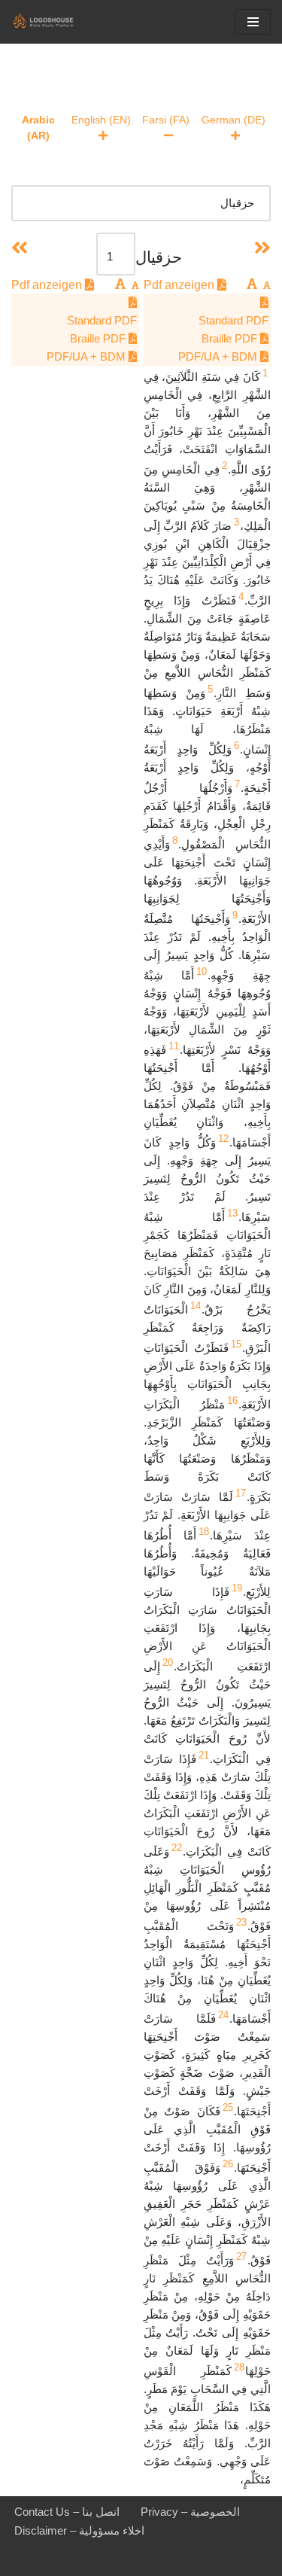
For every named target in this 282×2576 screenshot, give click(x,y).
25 (228, 2107)
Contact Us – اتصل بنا (67, 2512)
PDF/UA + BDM (219, 356)
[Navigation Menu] (253, 22)
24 (223, 2015)
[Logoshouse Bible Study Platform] (56, 22)
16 (232, 1401)
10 (202, 971)
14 (196, 1306)
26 (228, 2164)
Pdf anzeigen (180, 285)
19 (237, 1588)
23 (241, 1922)
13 (232, 1213)
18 (204, 1532)
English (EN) (101, 120)
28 (239, 2367)
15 (236, 1344)
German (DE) (233, 120)
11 (174, 1046)
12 (223, 1139)
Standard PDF (233, 320)
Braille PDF (231, 338)
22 (177, 1848)
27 (241, 2256)
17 (241, 1493)
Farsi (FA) (166, 120)
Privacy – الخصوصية (190, 2512)
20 (168, 1663)
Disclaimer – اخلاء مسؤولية (79, 2530)
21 (204, 1755)
